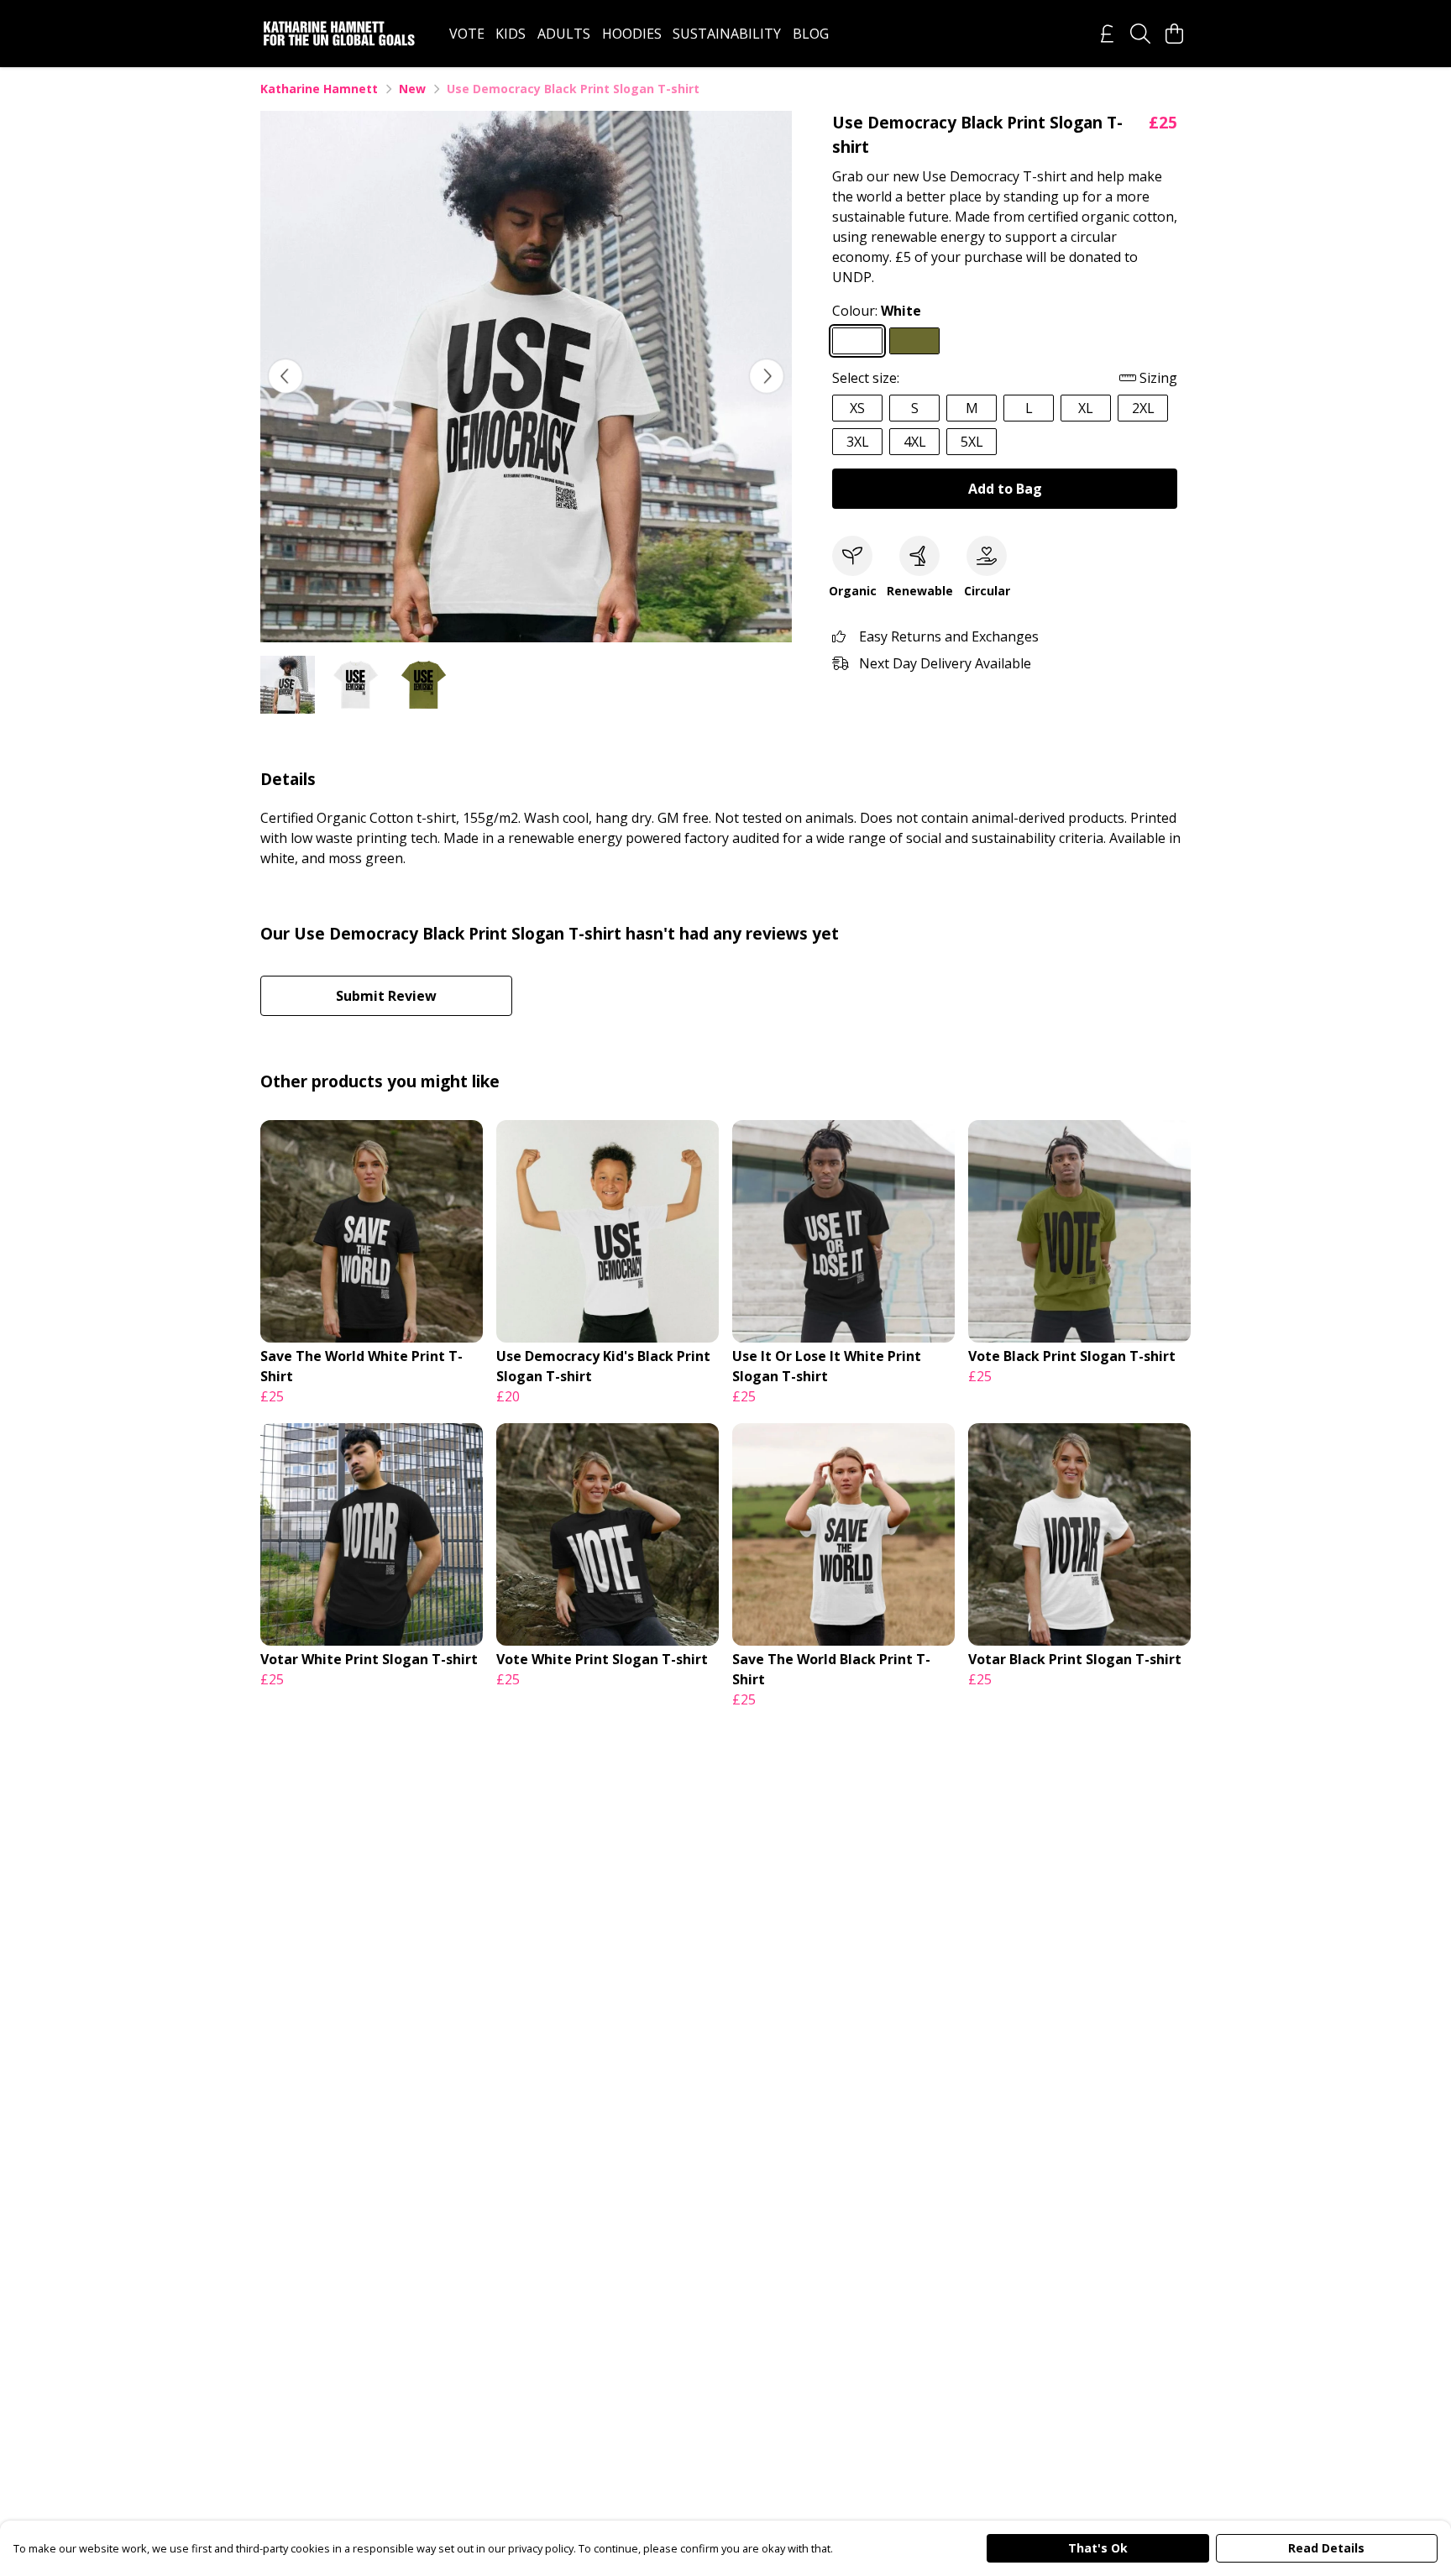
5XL (972, 442)
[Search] (1140, 34)
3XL (858, 442)
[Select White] (857, 341)
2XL (1143, 408)
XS (857, 408)
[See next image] (767, 376)
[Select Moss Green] (914, 341)
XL (1086, 408)
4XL (915, 442)
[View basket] (1174, 34)
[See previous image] (285, 376)
